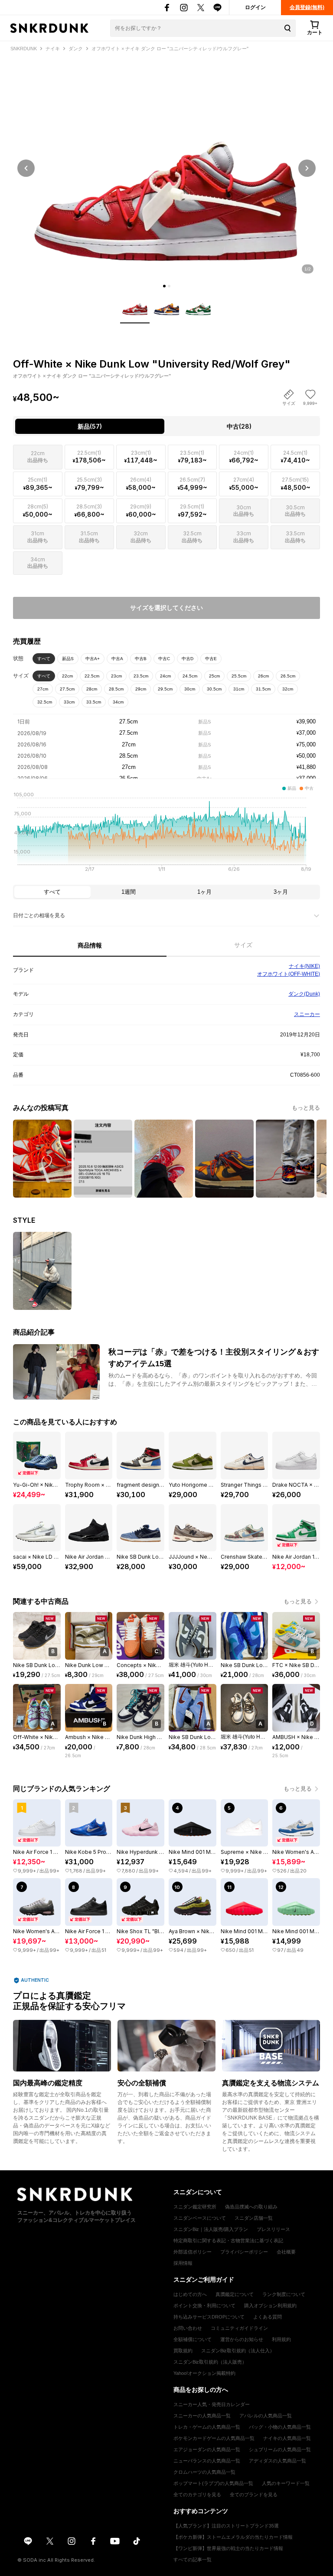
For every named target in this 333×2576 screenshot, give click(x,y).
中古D (188, 659)
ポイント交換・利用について (204, 2306)
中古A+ (93, 659)
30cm (190, 689)
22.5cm (92, 676)
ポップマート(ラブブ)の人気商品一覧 (213, 2483)
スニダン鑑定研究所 (195, 2207)
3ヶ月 (281, 892)
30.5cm (214, 689)
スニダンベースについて (200, 2218)
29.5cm (165, 689)
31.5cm (263, 689)
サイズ (243, 945)
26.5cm (288, 676)
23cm (116, 676)
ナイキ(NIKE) (304, 966)
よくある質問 (268, 2317)
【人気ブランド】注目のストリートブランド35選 (226, 2526)
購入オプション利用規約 (270, 2306)
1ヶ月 (204, 892)
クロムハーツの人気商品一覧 (204, 2472)
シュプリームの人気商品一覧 (280, 2449)
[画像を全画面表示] (166, 168)
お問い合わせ (188, 2328)
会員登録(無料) (307, 7)
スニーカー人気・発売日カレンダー (212, 2404)
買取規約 (183, 2351)
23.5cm (141, 676)
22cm (67, 676)
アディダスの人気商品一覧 (277, 2461)
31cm (239, 689)
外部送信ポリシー (193, 2252)
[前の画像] (26, 168)
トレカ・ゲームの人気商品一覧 (207, 2427)
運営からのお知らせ (242, 2339)
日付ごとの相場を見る (39, 915)
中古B (141, 659)
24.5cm (190, 676)
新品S (68, 659)
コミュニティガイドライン (239, 2328)
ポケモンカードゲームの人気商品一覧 (214, 2438)
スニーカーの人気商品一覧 (202, 2416)
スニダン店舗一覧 (254, 2218)
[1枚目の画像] (164, 286)
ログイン (255, 7)
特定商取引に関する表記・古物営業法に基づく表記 (228, 2241)
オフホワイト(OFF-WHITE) (289, 974)
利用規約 (281, 2339)
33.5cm (94, 702)
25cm (214, 676)
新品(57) (90, 426)
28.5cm (116, 689)
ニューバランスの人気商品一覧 (207, 2461)
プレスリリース (273, 2229)
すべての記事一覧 (193, 2560)
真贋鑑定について (235, 2294)
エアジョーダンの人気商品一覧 (207, 2449)
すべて (44, 659)
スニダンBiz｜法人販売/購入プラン (211, 2229)
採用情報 (183, 2263)
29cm (141, 689)
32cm (288, 689)
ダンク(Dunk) (304, 994)
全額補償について (193, 2339)
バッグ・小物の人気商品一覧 (280, 2427)
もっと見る (306, 1108)
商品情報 (90, 945)
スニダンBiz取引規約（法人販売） (210, 2362)
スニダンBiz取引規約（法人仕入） (238, 2351)
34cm (118, 702)
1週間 (129, 892)
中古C (164, 659)
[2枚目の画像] (169, 286)
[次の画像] (307, 168)
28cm (92, 689)
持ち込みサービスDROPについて (209, 2317)
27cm (43, 689)
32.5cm (45, 702)
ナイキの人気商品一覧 (287, 2438)
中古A (117, 659)
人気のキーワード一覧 (286, 2483)
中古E (211, 659)
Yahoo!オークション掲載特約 (204, 2373)
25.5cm (239, 676)
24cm (165, 676)
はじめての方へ (190, 2294)
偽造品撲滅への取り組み (251, 2207)
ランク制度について (284, 2294)
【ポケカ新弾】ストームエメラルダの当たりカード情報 (233, 2537)
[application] (166, 834)
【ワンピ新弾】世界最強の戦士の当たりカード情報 (228, 2548)
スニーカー (307, 1014)
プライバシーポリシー (244, 2252)
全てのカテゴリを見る (197, 2495)
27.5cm (67, 689)
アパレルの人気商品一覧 (266, 2416)
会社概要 (286, 2252)
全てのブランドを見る (254, 2495)
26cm (263, 676)
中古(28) (239, 426)
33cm (69, 702)
